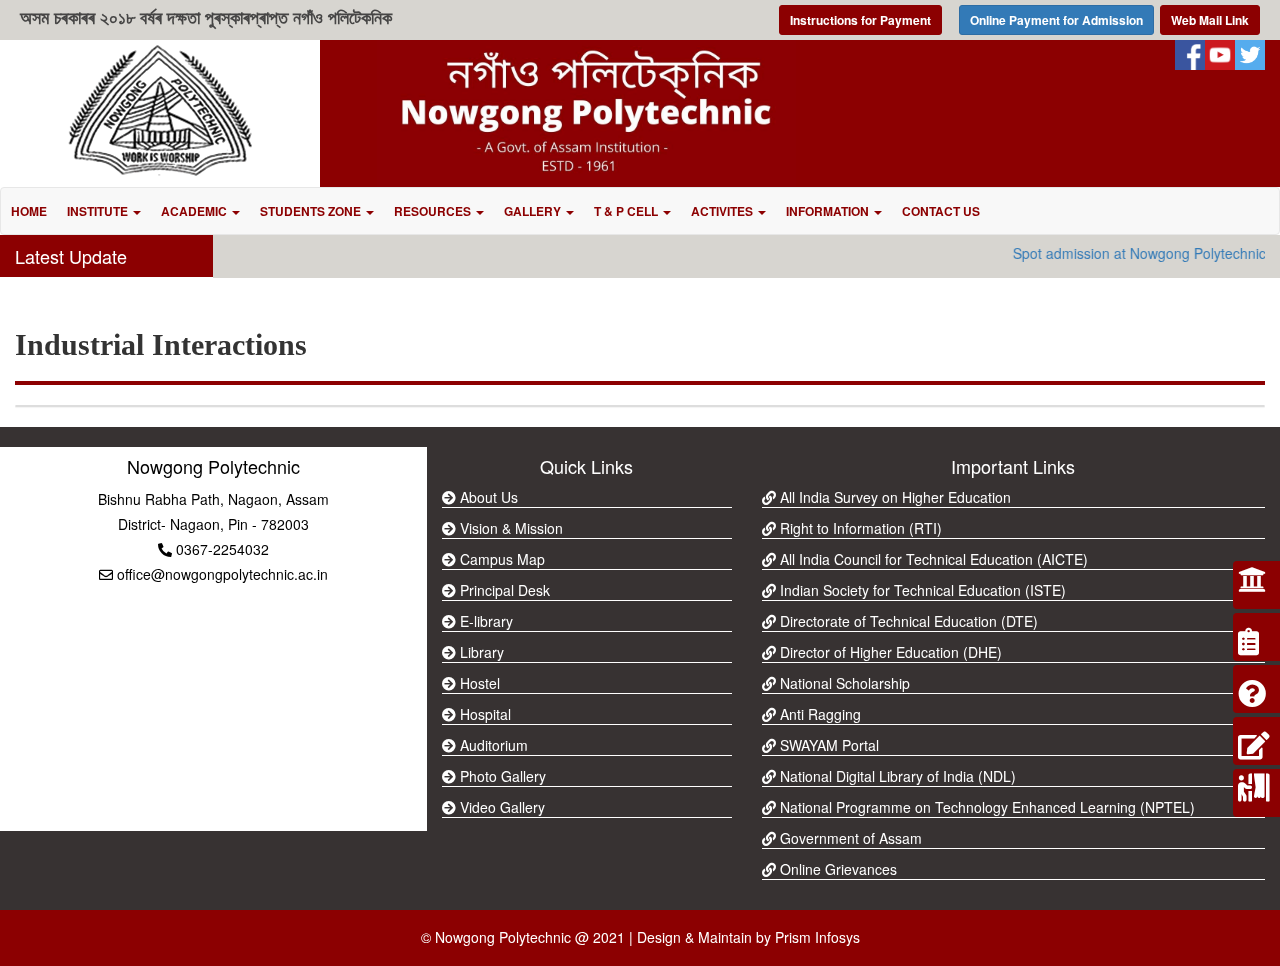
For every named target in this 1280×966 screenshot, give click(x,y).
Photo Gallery (501, 776)
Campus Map (500, 559)
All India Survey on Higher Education (893, 497)
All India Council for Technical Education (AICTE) (932, 559)
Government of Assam (849, 838)
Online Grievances (836, 869)
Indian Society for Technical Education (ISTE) (921, 590)
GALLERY (534, 211)
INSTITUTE (99, 211)
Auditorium (492, 745)
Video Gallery (500, 807)
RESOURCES (434, 211)
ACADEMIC (195, 211)
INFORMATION (829, 211)
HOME (29, 211)
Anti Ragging (818, 714)
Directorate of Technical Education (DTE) (907, 621)
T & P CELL (627, 211)
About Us (487, 497)
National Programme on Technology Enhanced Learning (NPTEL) (985, 807)
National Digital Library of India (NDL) (896, 776)
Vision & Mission (509, 528)
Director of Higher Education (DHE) (889, 652)
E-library (484, 621)
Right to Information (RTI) (859, 528)
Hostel (478, 683)
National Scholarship (843, 683)
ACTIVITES (723, 211)
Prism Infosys (817, 937)
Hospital (483, 714)
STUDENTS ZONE (312, 211)
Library (480, 652)
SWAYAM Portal (827, 745)
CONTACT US (941, 211)
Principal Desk (503, 590)
